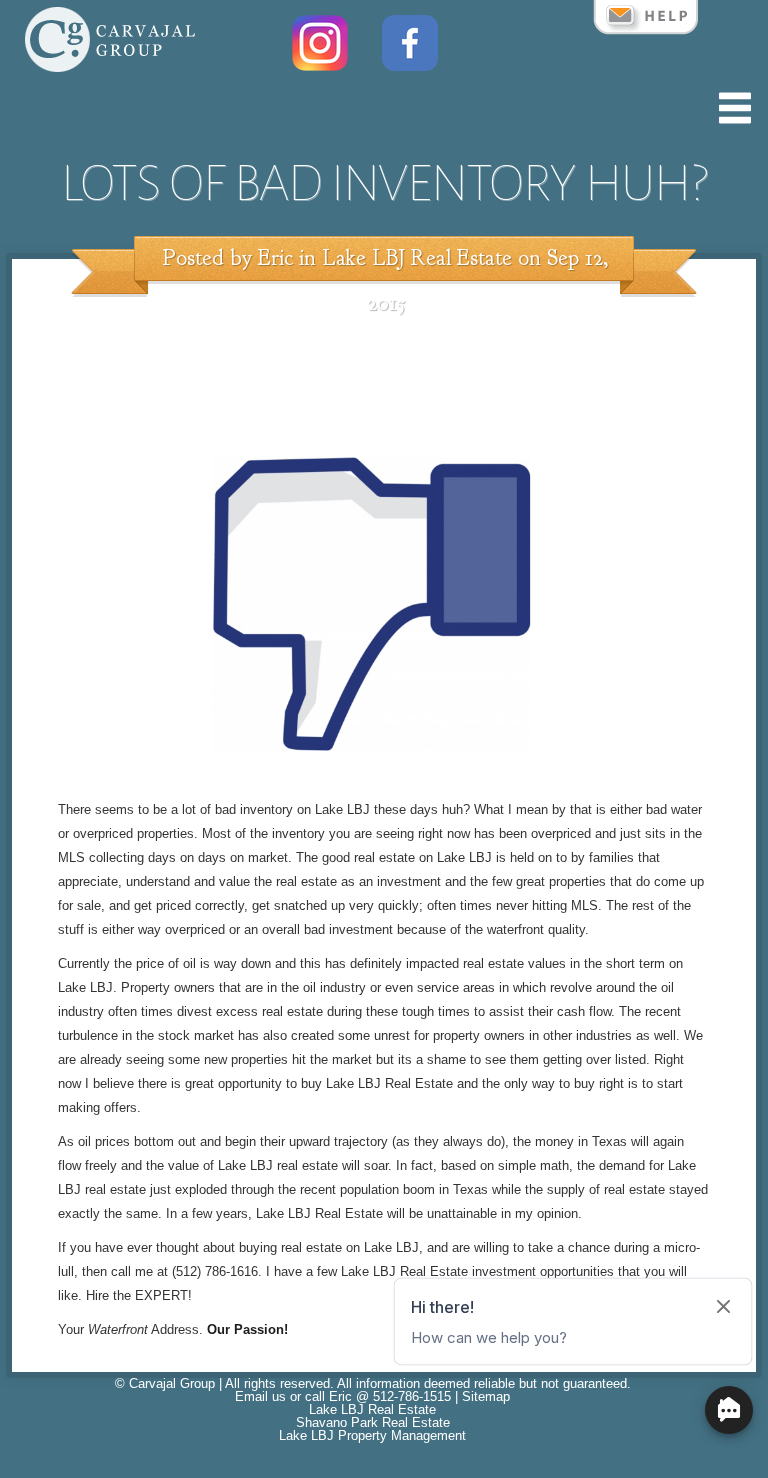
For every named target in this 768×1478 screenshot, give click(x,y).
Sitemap (486, 1396)
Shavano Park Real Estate (373, 1422)
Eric (275, 258)
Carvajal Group (172, 1383)
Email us (260, 1396)
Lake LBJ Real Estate (417, 258)
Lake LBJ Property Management (372, 1435)
